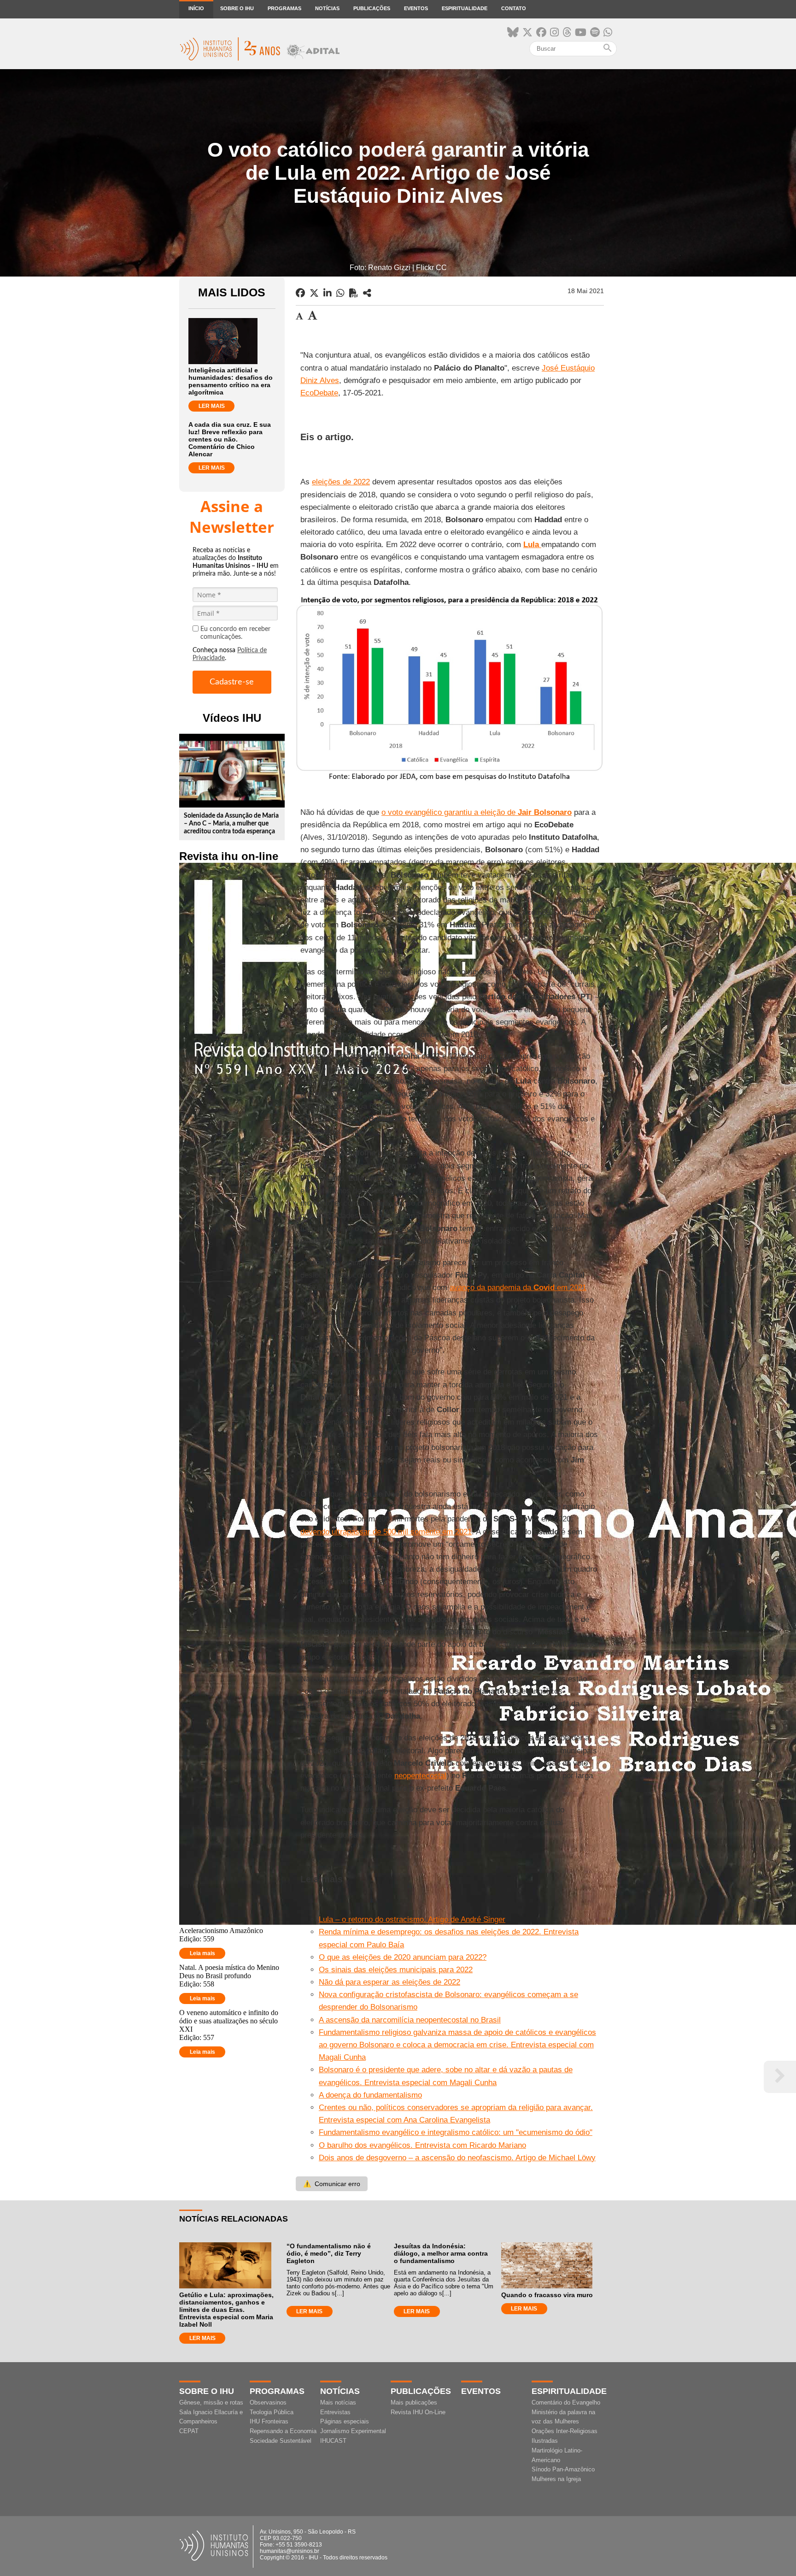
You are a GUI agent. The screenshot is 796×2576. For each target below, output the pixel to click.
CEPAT (189, 2431)
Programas (284, 8)
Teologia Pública (272, 2412)
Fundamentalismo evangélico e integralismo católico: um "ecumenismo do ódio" (456, 2132)
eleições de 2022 (341, 482)
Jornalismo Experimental (353, 2431)
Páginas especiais (345, 2421)
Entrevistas (335, 2412)
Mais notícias (338, 2402)
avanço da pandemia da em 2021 (518, 1288)
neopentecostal (420, 1776)
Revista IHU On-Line (418, 2412)
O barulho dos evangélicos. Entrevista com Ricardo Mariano (422, 2145)
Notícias (327, 8)
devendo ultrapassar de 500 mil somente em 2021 (386, 1532)
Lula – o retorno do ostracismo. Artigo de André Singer (412, 1919)
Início (196, 8)
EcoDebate (319, 393)
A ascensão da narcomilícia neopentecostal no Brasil (410, 2020)
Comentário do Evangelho (566, 2402)
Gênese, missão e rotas (211, 2402)
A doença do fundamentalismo (370, 2095)
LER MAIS (212, 406)
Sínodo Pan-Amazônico (563, 2469)
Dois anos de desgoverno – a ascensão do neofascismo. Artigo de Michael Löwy (457, 2158)
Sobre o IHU (237, 8)
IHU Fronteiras (269, 2421)
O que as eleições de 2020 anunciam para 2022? (403, 1957)
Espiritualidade (465, 8)
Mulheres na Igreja (556, 2479)
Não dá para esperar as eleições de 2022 (389, 1982)
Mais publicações (414, 2402)
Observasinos (268, 2402)
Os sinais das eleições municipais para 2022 (396, 1970)
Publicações (372, 8)
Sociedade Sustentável (281, 2441)
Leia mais (202, 1953)
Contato (514, 8)
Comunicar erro (332, 2184)
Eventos (416, 8)
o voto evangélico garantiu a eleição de (477, 812)
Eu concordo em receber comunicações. (235, 633)
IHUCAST (333, 2441)
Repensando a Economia (283, 2431)
